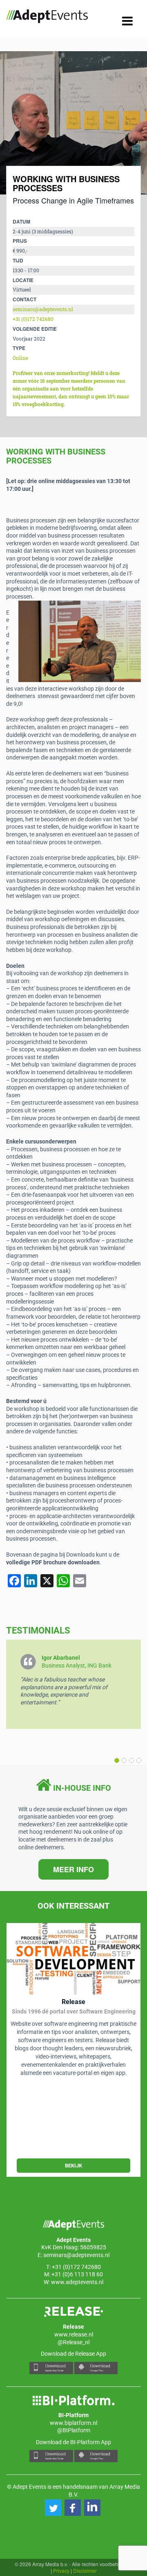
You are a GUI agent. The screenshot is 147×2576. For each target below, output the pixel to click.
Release (73, 2002)
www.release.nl (74, 2334)
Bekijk (73, 2166)
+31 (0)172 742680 (33, 319)
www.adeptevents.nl (77, 2282)
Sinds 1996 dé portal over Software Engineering (74, 2011)
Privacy (61, 2570)
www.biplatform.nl (73, 2423)
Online (20, 358)
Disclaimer (85, 2570)
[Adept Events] (47, 18)
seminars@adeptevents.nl (43, 309)
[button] (137, 1760)
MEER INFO (73, 1869)
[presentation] (20, 123)
